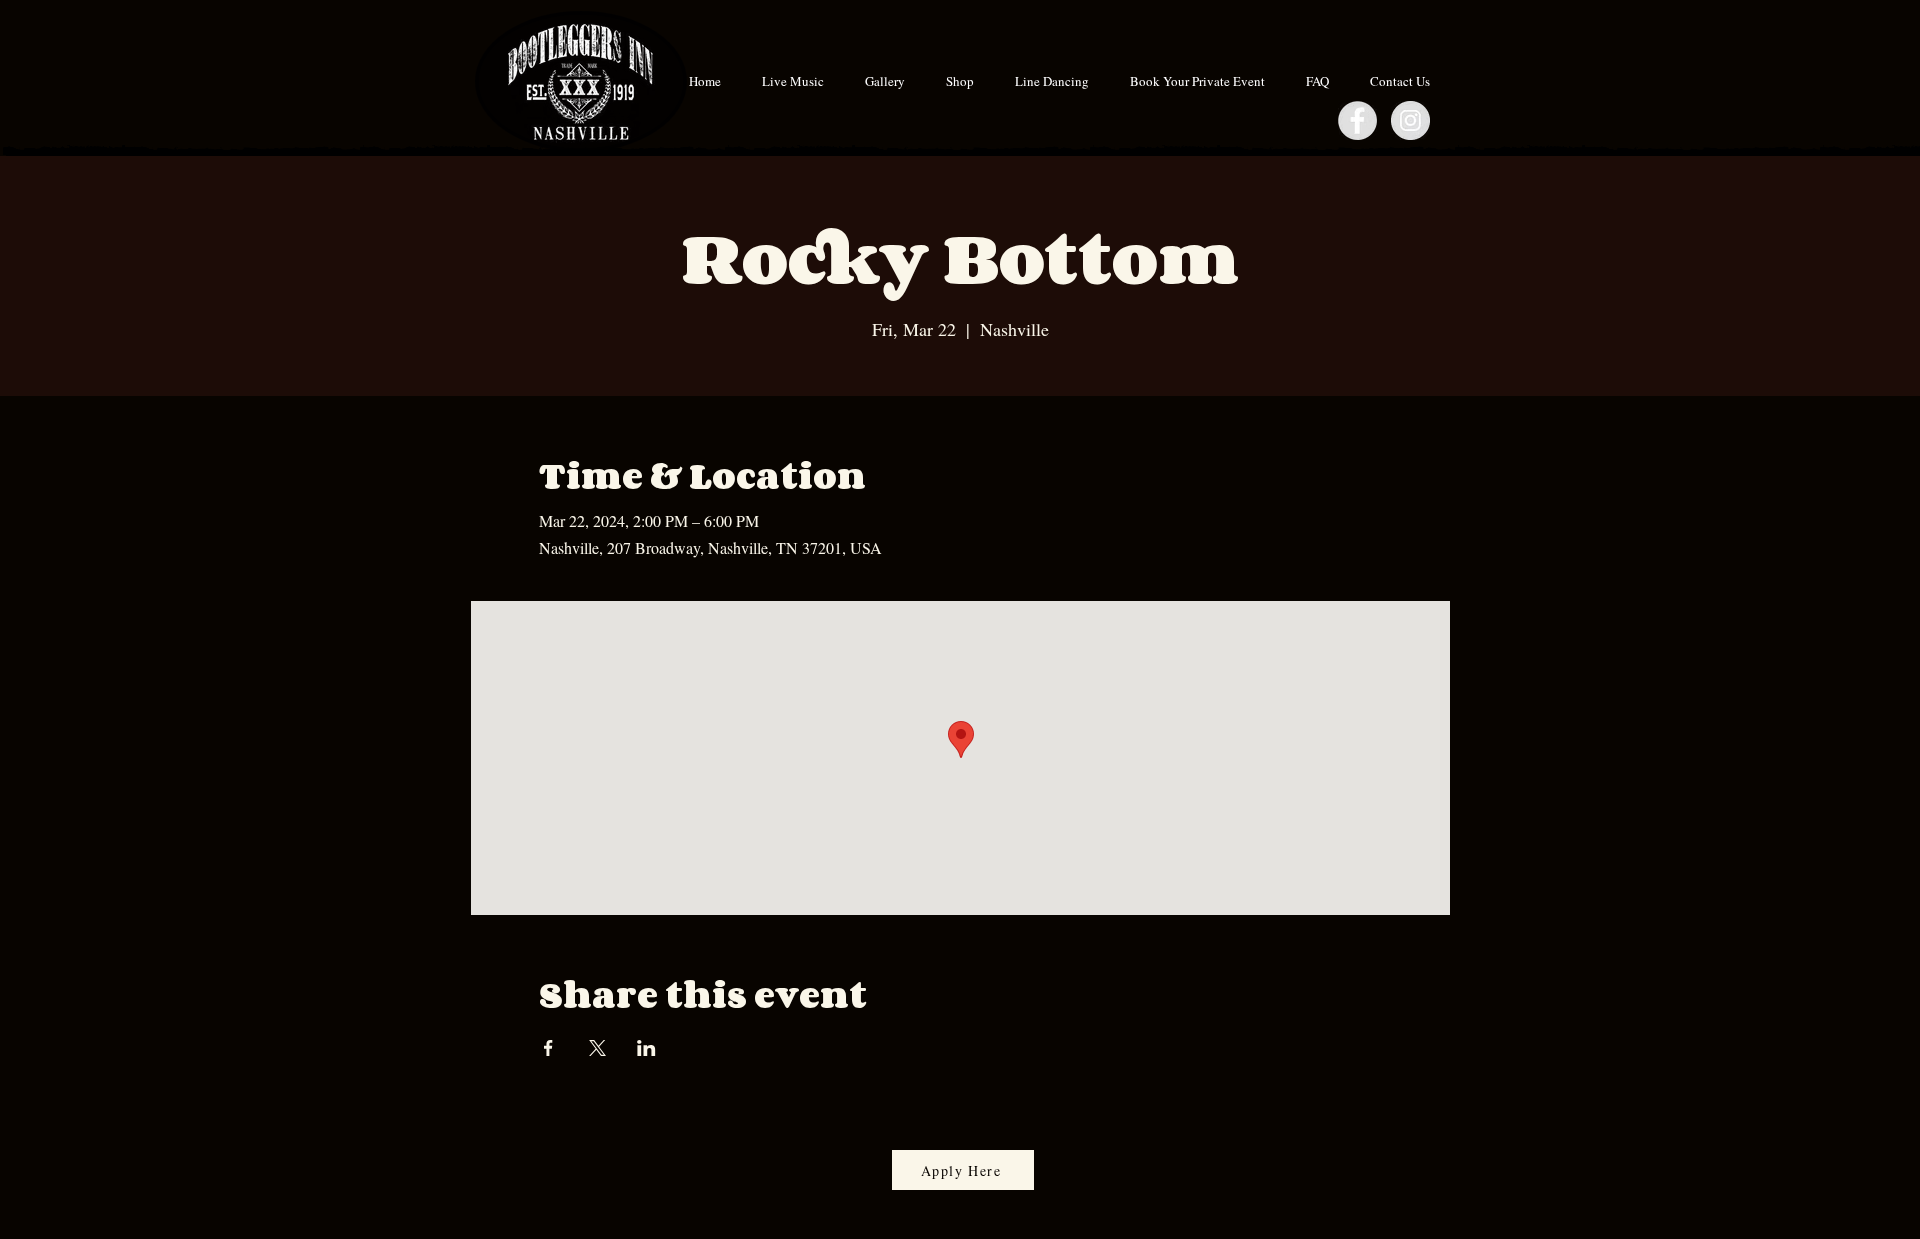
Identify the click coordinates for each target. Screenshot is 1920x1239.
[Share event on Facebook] (548, 1048)
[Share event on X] (597, 1048)
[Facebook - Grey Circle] (1357, 120)
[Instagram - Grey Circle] (1410, 120)
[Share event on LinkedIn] (646, 1048)
